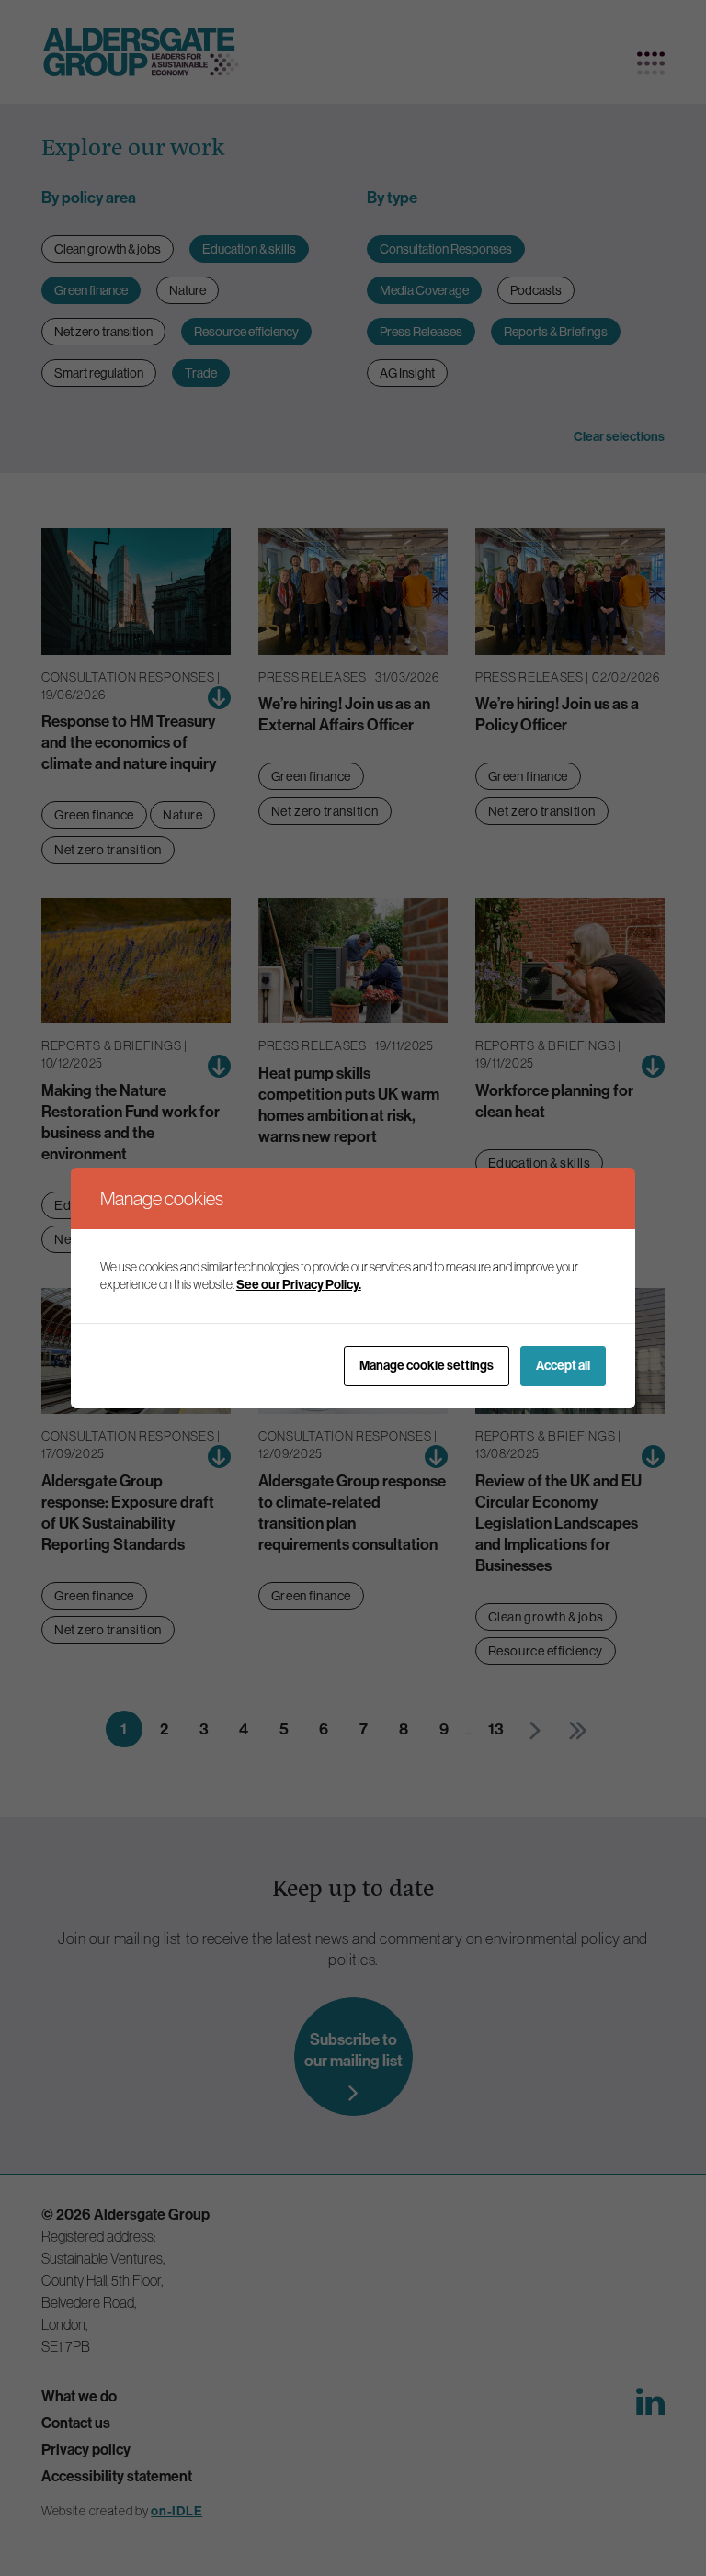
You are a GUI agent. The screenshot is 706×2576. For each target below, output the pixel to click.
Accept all (563, 1365)
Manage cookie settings (427, 1365)
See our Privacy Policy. (299, 1284)
